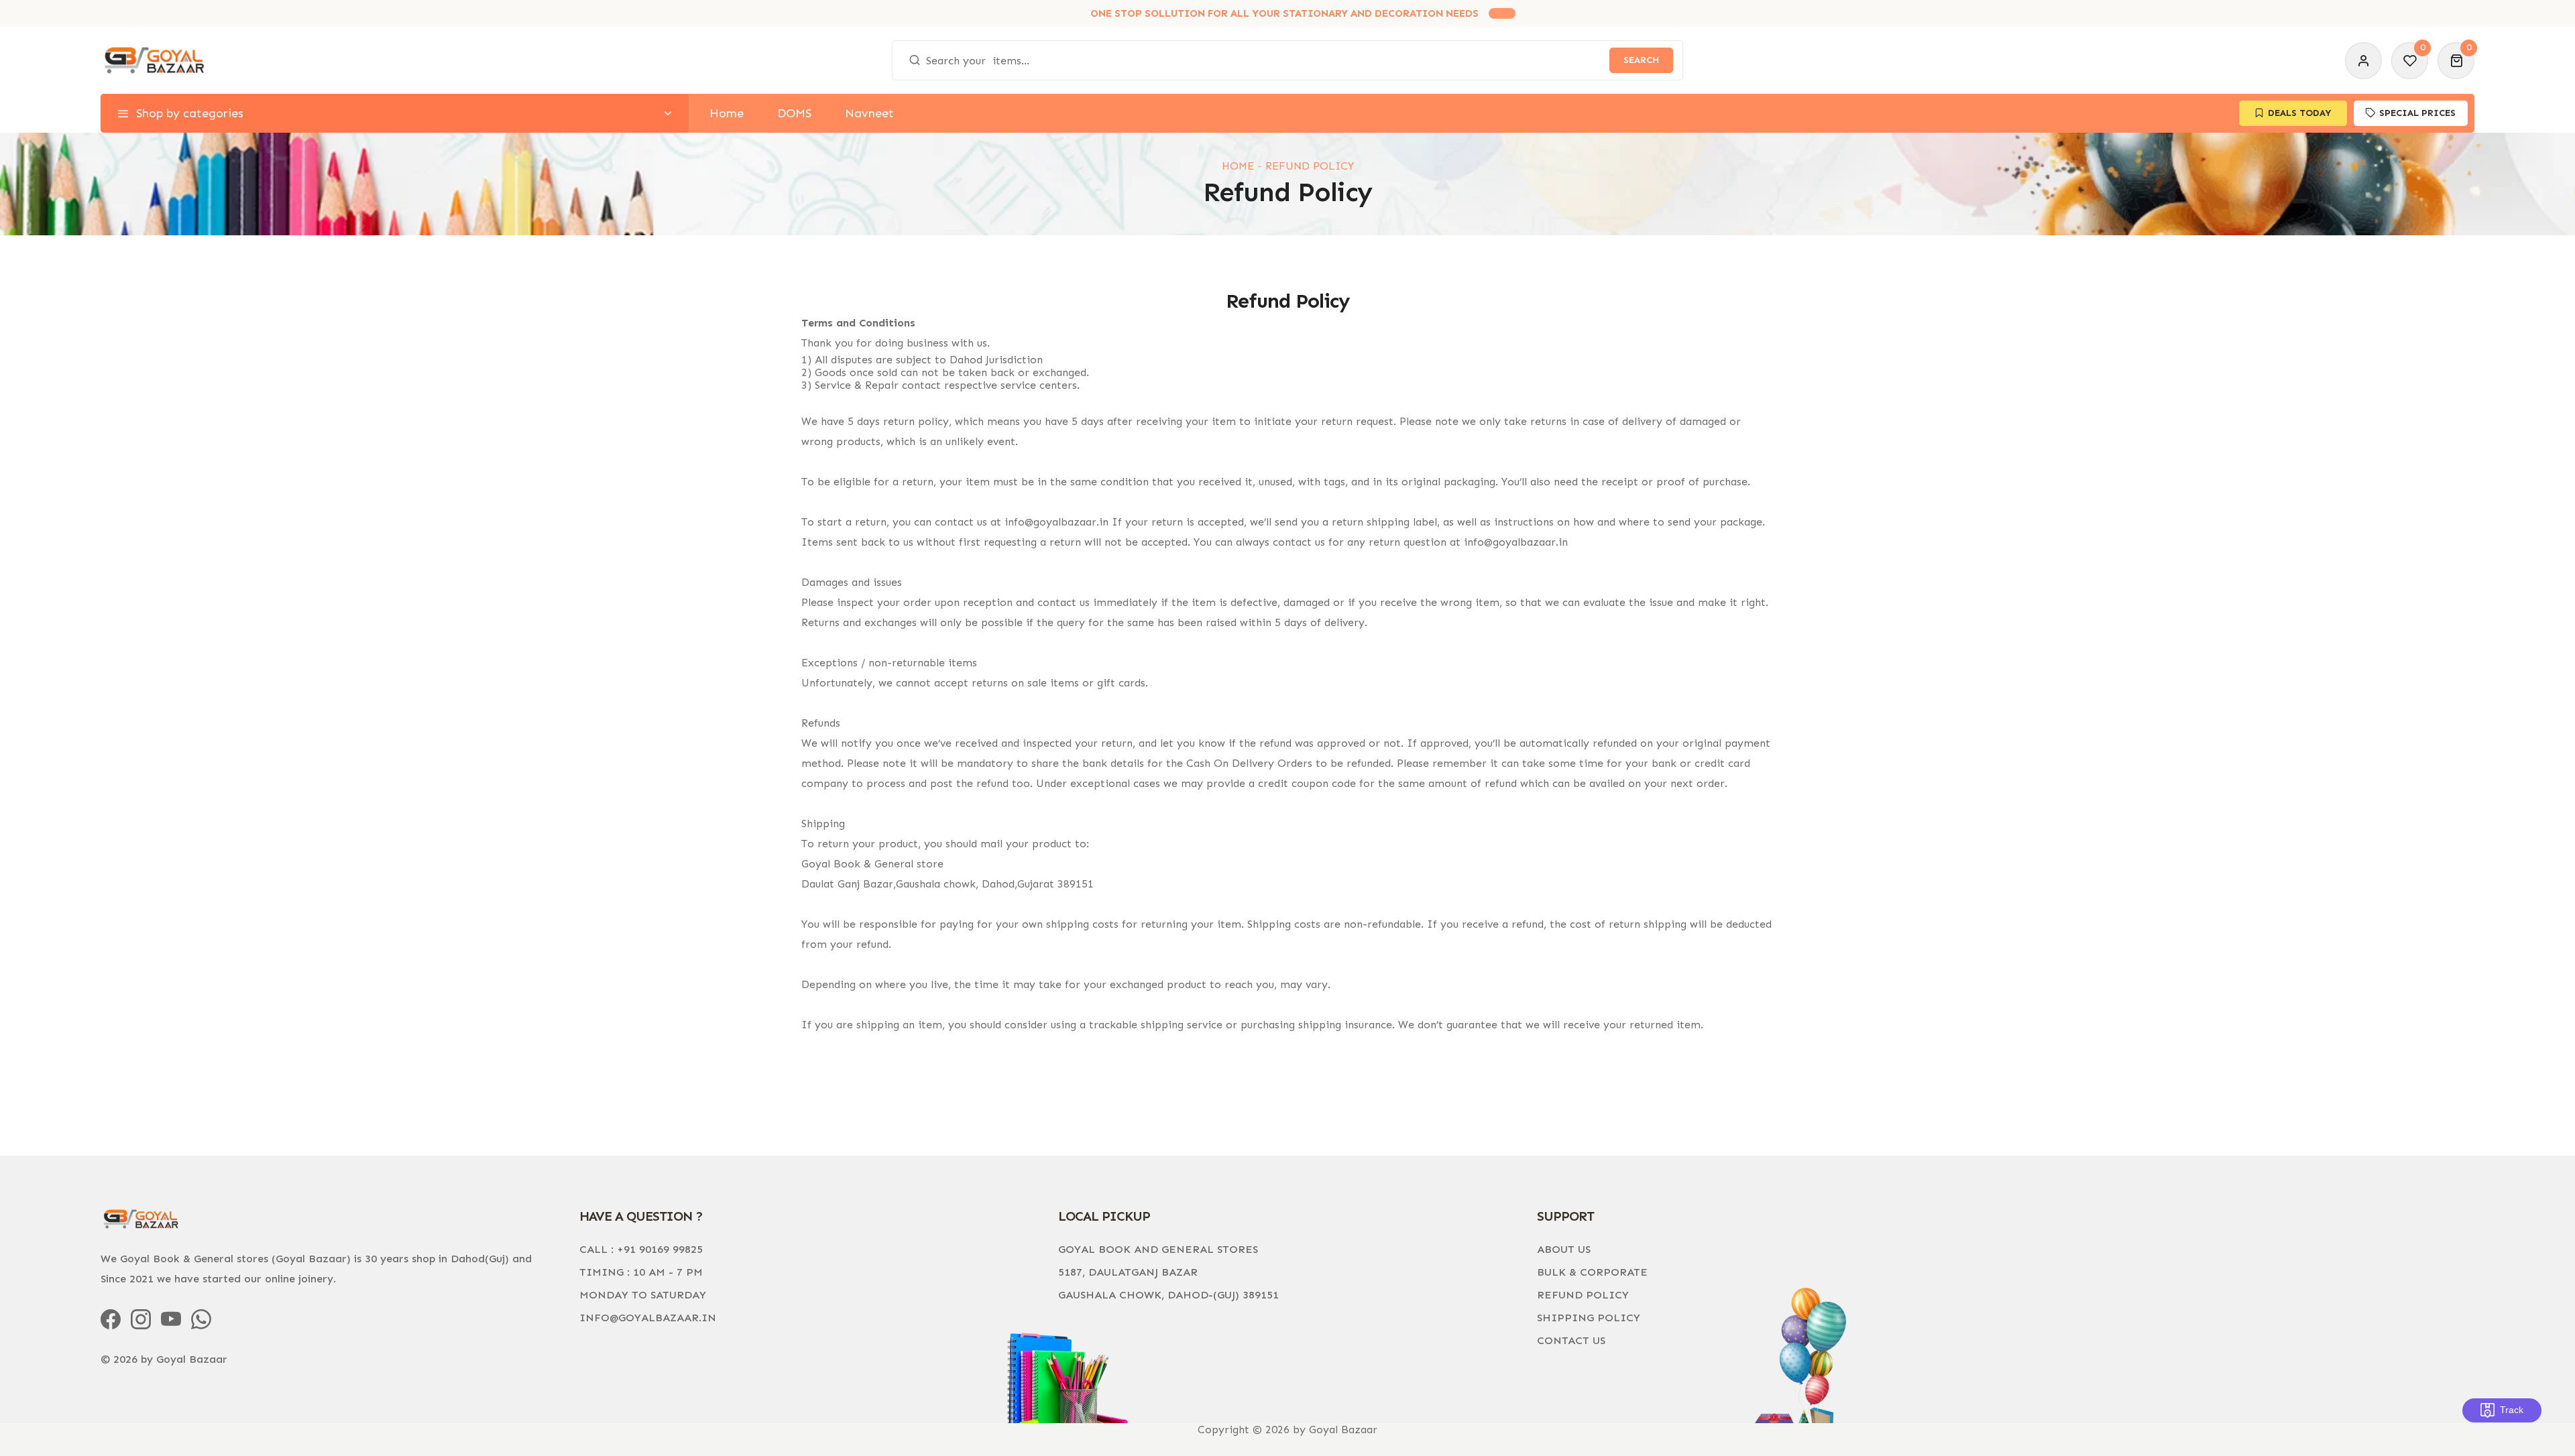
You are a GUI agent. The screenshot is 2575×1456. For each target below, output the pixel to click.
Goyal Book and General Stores (1158, 1249)
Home (1238, 166)
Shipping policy (1589, 1318)
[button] (2456, 61)
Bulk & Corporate (1592, 1272)
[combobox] (1287, 60)
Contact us (1571, 1340)
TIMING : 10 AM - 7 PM (641, 1272)
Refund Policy (1583, 1295)
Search (1641, 60)
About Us (1564, 1249)
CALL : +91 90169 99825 (641, 1249)
